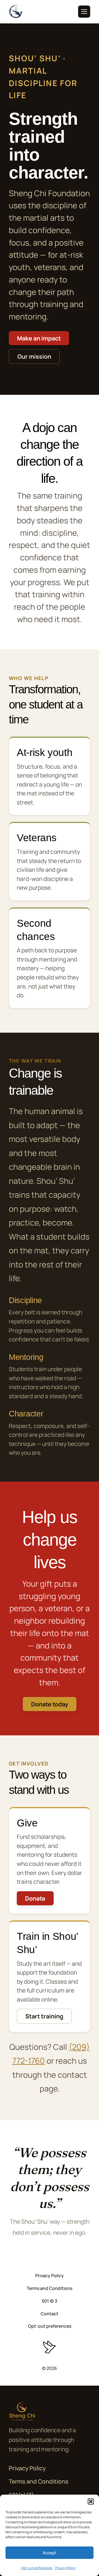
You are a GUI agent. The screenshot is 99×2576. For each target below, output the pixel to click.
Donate (35, 1898)
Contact (50, 2314)
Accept (50, 2553)
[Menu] (84, 12)
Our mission (34, 356)
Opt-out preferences (37, 2568)
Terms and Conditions (50, 2288)
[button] (91, 2502)
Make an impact (39, 338)
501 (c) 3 (50, 2301)
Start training (44, 2016)
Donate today (50, 1704)
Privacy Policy (65, 2568)
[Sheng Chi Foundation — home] (16, 12)
